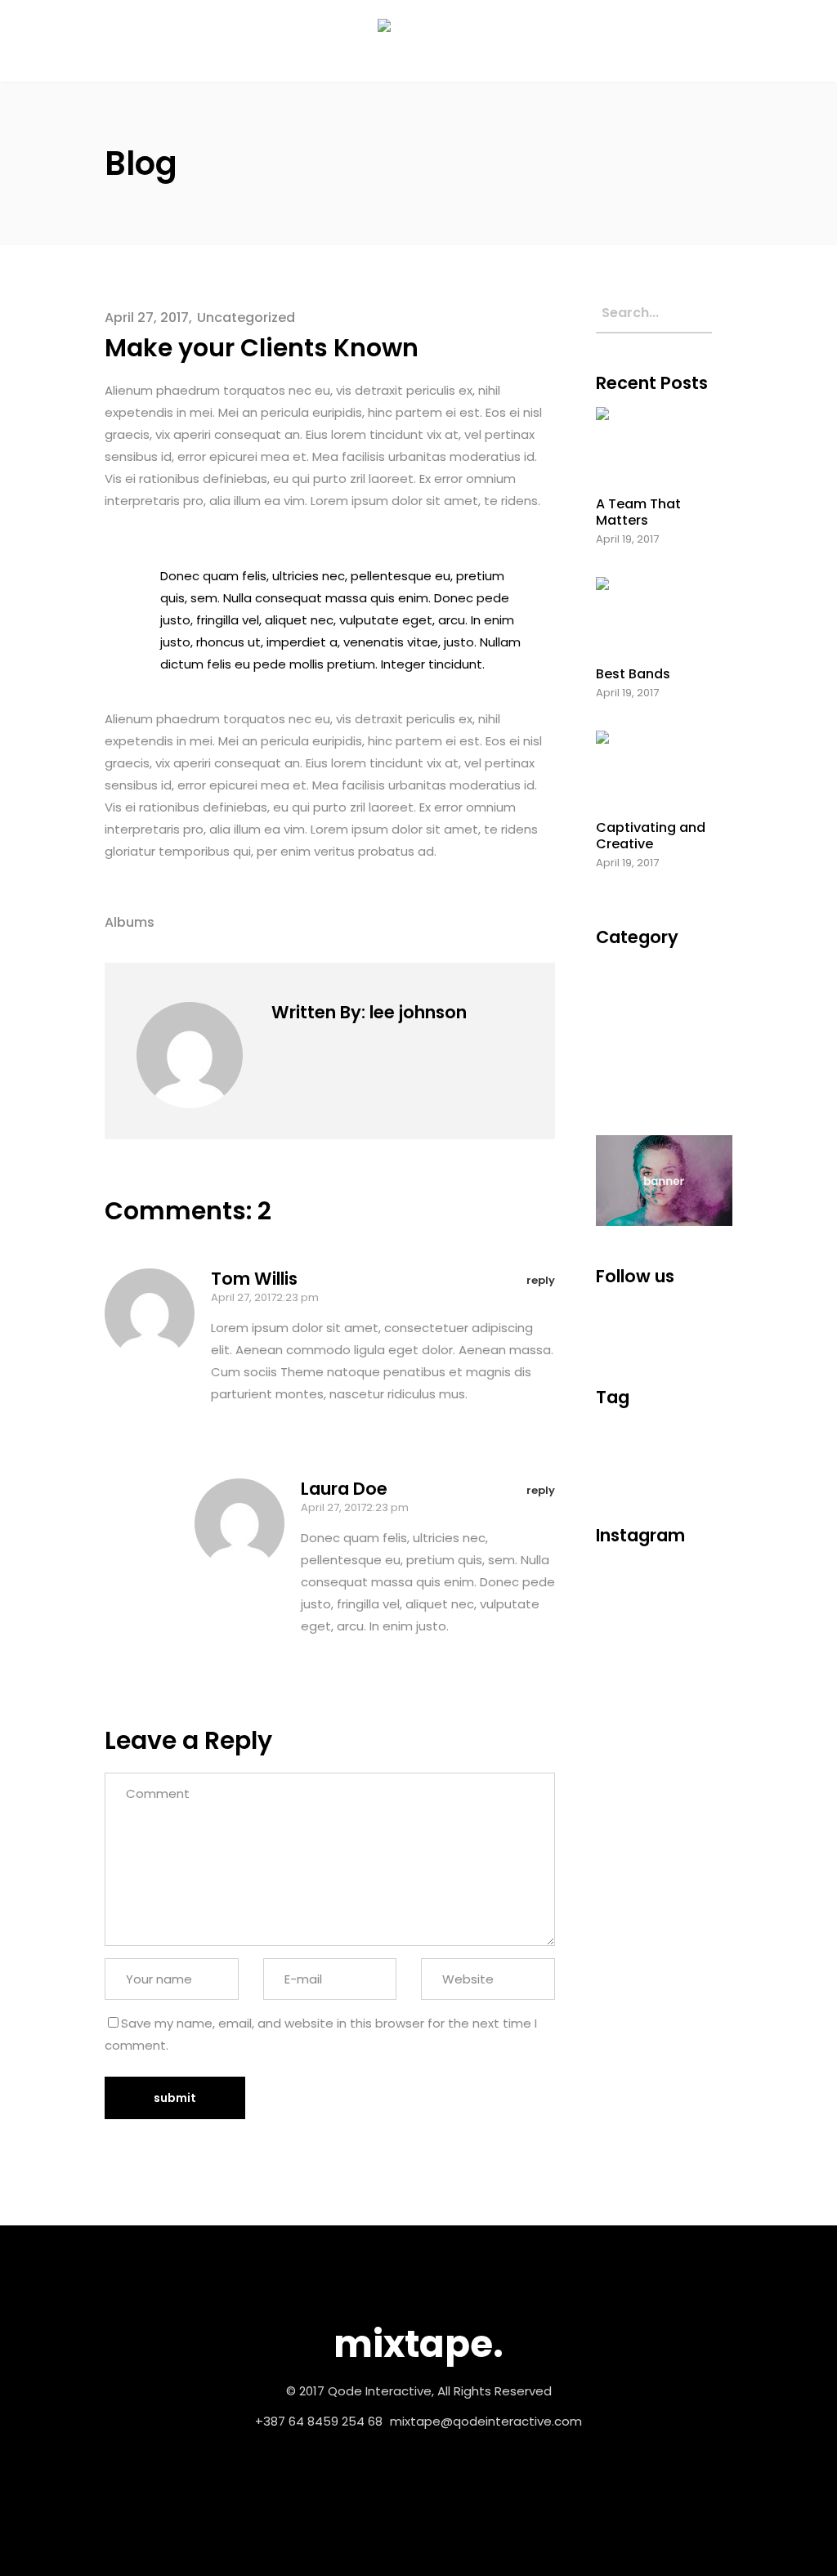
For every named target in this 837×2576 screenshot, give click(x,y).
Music (615, 1030)
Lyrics (612, 1454)
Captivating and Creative (651, 835)
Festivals (625, 1000)
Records (623, 1060)
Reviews (620, 1477)
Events (618, 970)
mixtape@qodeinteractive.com (486, 2421)
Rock (666, 1477)
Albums (130, 922)
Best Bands (633, 674)
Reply (541, 1280)
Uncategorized (246, 318)
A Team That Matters (638, 512)
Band (665, 1431)
